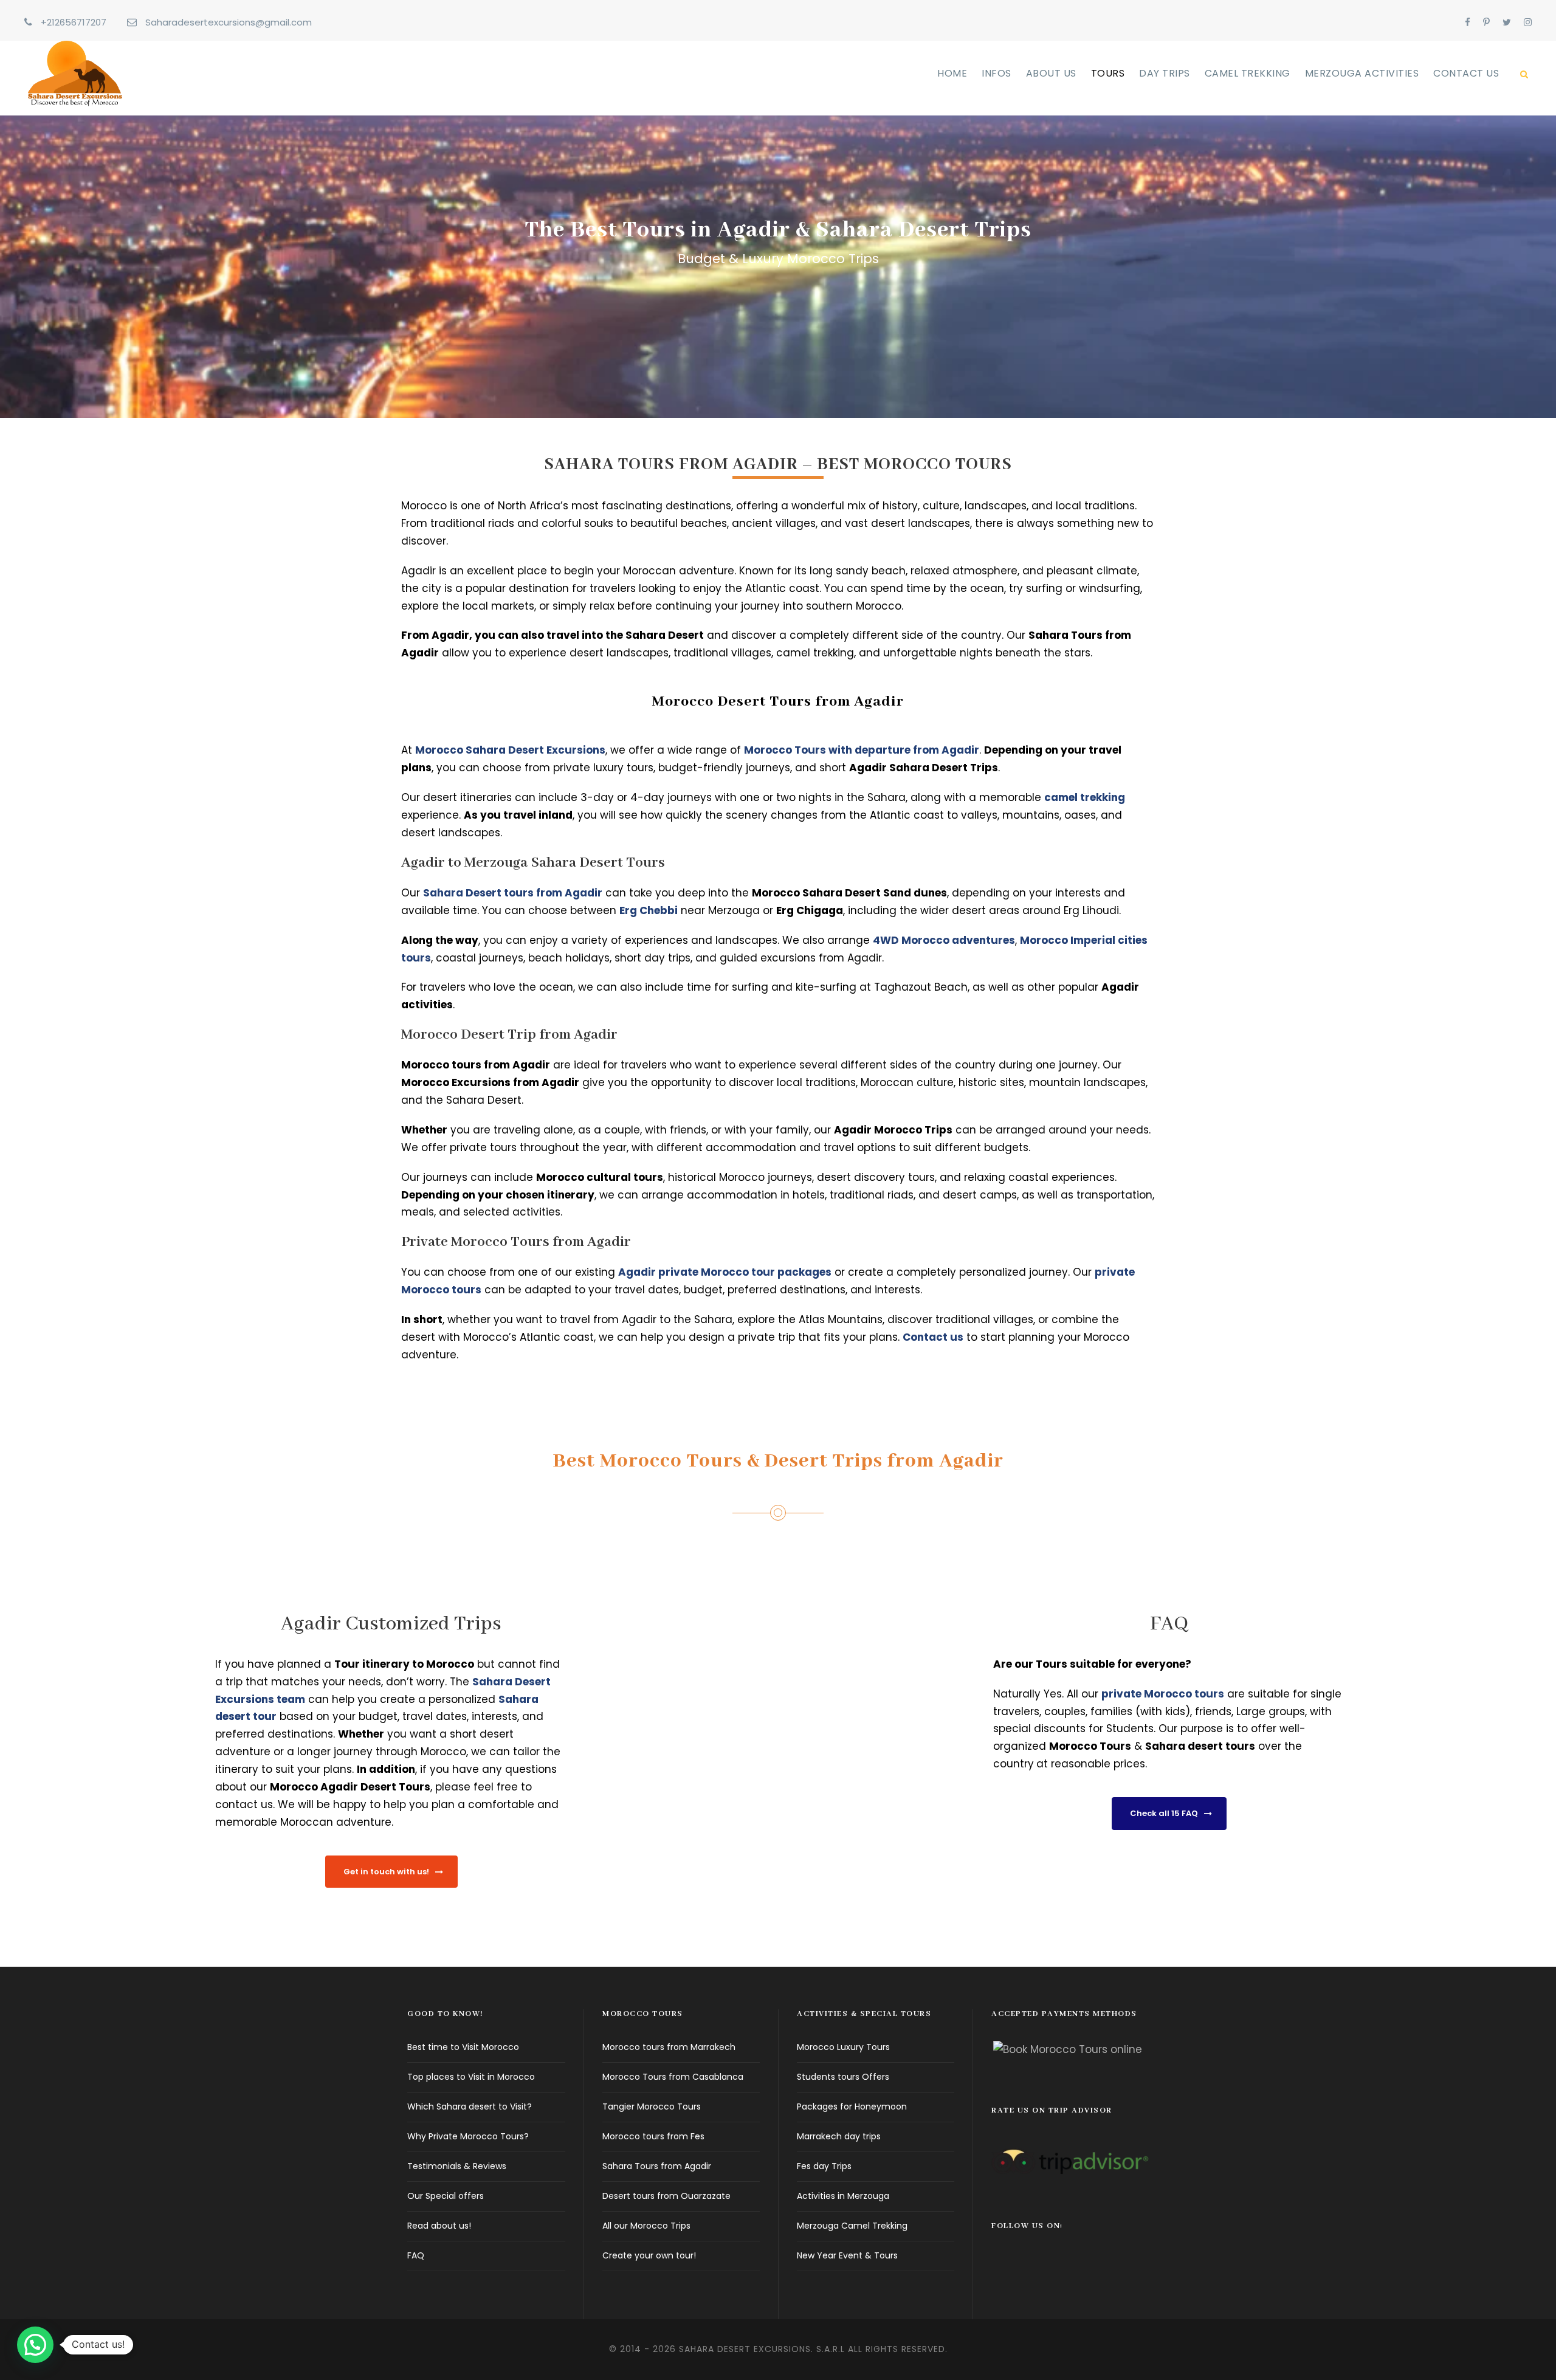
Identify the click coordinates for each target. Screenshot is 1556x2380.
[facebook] (1468, 22)
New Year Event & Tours (847, 2255)
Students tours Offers (843, 2077)
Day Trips (1165, 73)
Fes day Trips (824, 2166)
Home (952, 73)
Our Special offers (446, 2196)
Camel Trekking (1248, 73)
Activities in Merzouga (843, 2196)
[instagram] (1528, 22)
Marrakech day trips (839, 2136)
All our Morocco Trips (646, 2226)
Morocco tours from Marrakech (669, 2047)
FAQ (416, 2255)
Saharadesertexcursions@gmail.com (229, 22)
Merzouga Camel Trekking (852, 2226)
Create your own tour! (649, 2255)
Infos (997, 73)
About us (1051, 73)
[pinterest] (1486, 22)
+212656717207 (74, 22)
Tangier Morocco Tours (652, 2107)
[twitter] (1507, 22)
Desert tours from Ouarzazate (666, 2196)
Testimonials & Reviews (457, 2166)
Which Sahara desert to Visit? (470, 2107)
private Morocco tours (1163, 1694)
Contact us (1466, 73)
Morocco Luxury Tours (843, 2047)
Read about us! (439, 2226)
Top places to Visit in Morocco (471, 2077)
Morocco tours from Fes (653, 2136)
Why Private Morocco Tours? (468, 2136)
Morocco (1073, 1746)
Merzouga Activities (1362, 73)
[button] (35, 2345)
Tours (1108, 73)
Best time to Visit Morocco (463, 2047)
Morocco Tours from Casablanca (673, 2077)
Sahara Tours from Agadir (657, 2166)
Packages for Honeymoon (852, 2107)
